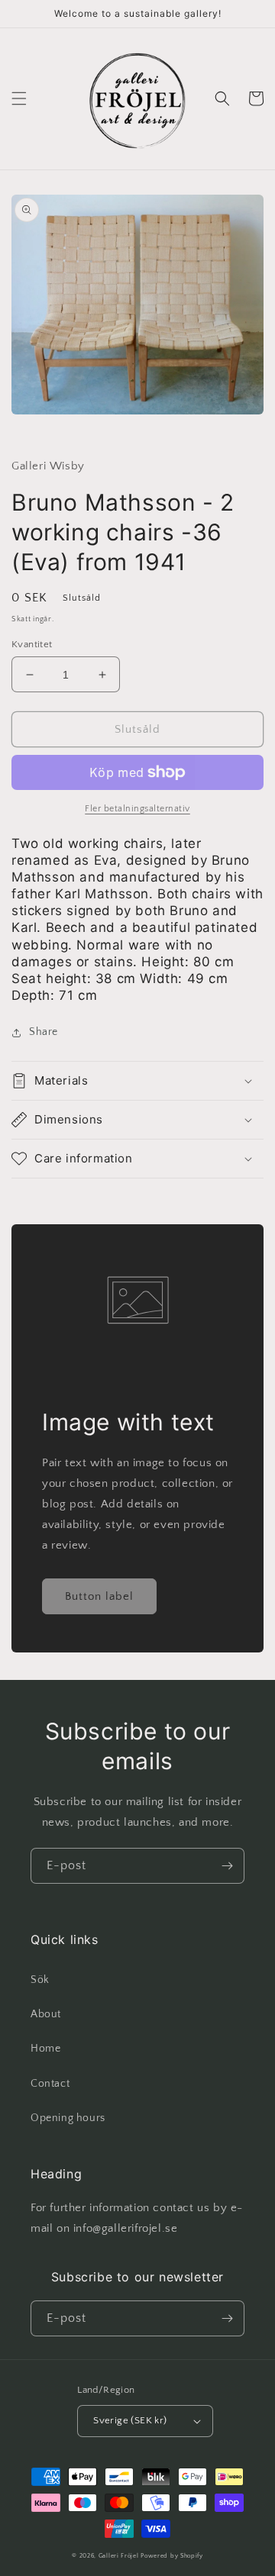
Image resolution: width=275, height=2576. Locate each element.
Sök (40, 1980)
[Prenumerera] (227, 1866)
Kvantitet (32, 644)
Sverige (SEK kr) (130, 2420)
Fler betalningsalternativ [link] (137, 809)
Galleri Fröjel (119, 2556)
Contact (50, 2084)
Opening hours (68, 2118)
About (46, 2014)
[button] (19, 98)
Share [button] (44, 1032)
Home (45, 2049)
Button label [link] (99, 1596)
